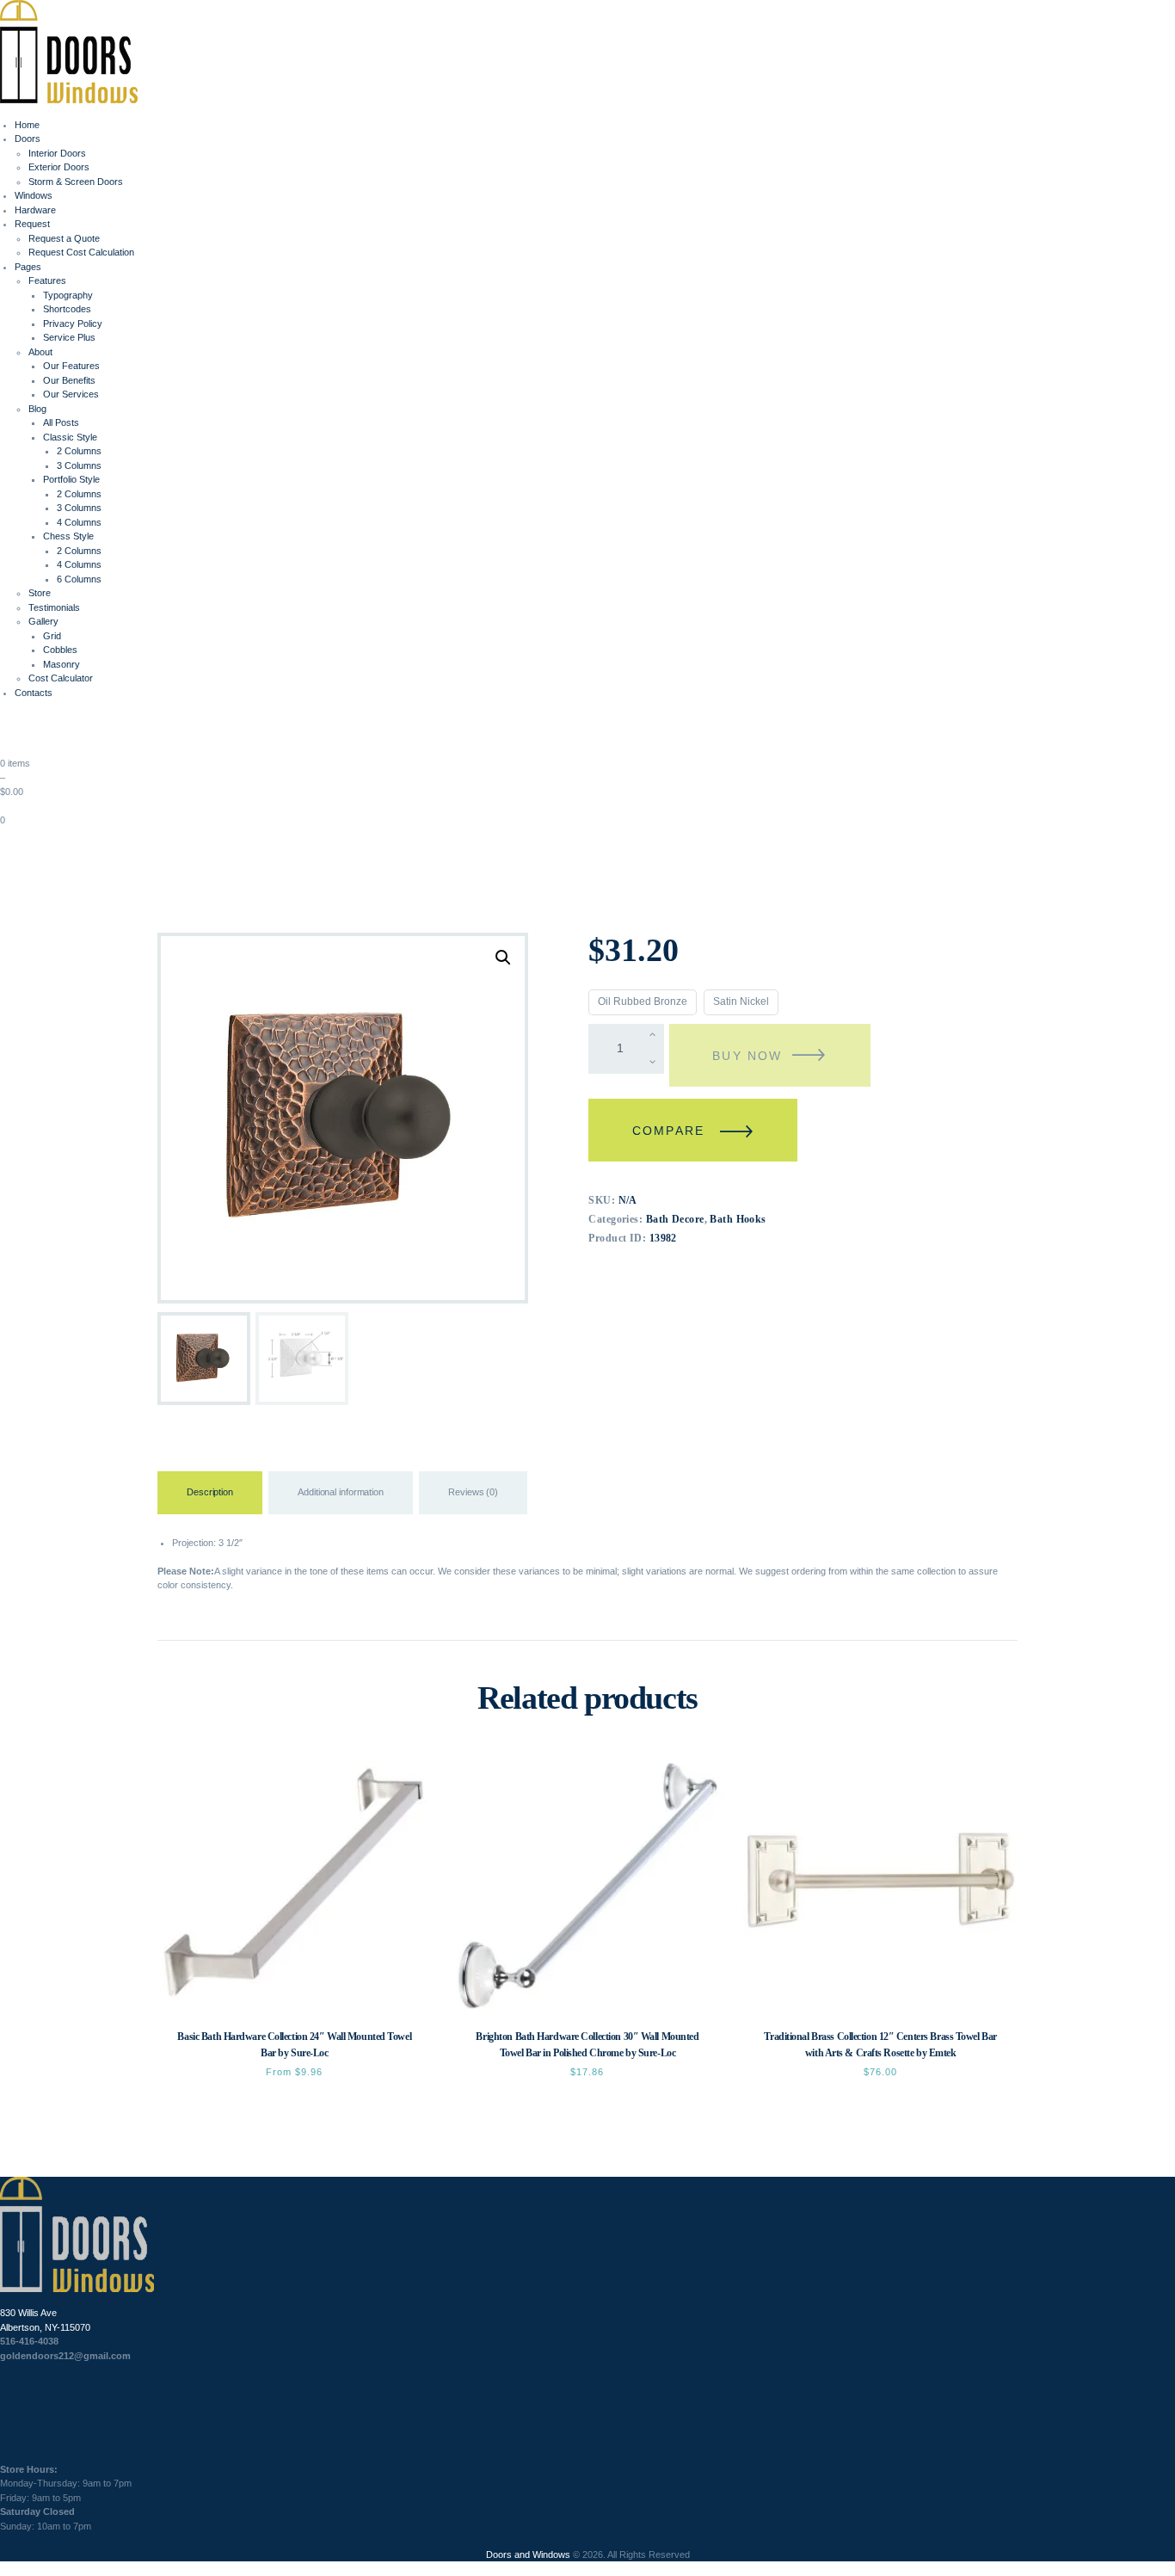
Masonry (62, 664)
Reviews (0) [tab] (473, 1492)
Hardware (35, 210)
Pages (28, 267)
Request (32, 224)
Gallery (43, 621)
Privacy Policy (73, 324)
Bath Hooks (738, 1219)
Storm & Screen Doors (76, 182)
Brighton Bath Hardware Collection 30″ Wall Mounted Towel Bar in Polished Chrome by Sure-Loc (587, 2045)
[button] (503, 958)
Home (27, 125)
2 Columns (79, 451)
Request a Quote (64, 238)
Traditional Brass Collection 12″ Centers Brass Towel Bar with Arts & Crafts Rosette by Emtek (880, 2045)
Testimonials (54, 607)
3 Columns (79, 465)
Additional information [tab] (341, 1492)
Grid (52, 636)
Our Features (71, 366)
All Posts (61, 422)
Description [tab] (210, 1492)
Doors (28, 139)
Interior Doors (57, 153)
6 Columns (79, 579)
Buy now (747, 1056)
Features (47, 280)
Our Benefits (69, 380)
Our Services (71, 394)
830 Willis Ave (28, 2313)
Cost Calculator (61, 678)
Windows (34, 195)
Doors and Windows (528, 2554)
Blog (37, 409)
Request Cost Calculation (81, 252)
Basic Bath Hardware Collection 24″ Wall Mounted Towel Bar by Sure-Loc (294, 2045)
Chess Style (68, 536)
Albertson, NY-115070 (45, 2327)
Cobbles (60, 650)
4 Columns (79, 522)
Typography (68, 295)
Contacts (34, 693)
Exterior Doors (59, 167)
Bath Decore (675, 1219)
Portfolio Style (71, 479)
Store (40, 593)
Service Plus (69, 337)
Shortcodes (67, 309)
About (40, 352)
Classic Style (70, 437)
